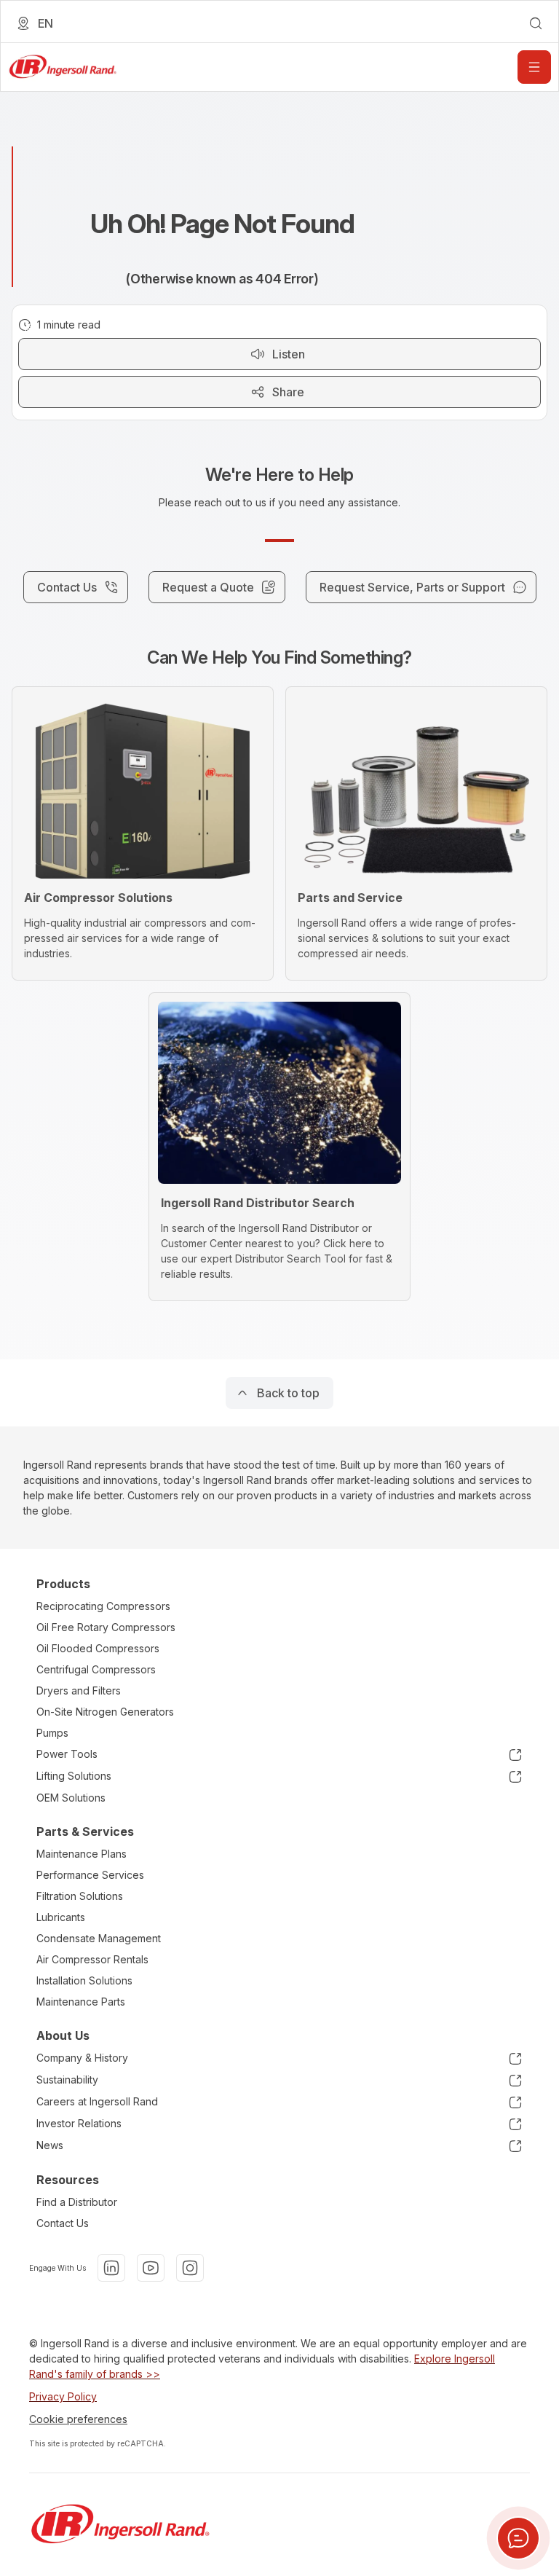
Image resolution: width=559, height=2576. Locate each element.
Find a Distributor (77, 2202)
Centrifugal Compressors (96, 1669)
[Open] (534, 67)
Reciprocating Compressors (103, 1606)
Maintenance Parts (81, 2002)
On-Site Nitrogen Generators (105, 1712)
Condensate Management (99, 1938)
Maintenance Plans (82, 1854)
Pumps (52, 1733)
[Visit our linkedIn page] (111, 2268)
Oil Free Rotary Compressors (106, 1627)
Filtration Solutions (80, 1896)
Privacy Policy (63, 2396)
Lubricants (61, 1917)
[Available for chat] (518, 2538)
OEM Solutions (71, 1798)
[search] (536, 23)
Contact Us (63, 2223)
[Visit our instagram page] (190, 2268)
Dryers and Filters (79, 1690)
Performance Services (90, 1875)
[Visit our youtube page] (151, 2268)
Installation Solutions (84, 1980)
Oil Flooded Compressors (98, 1648)
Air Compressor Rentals (92, 1959)
